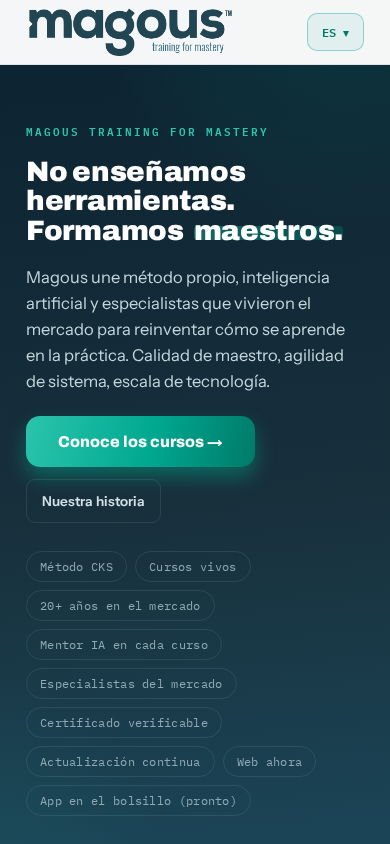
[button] (335, 32)
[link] (130, 32)
